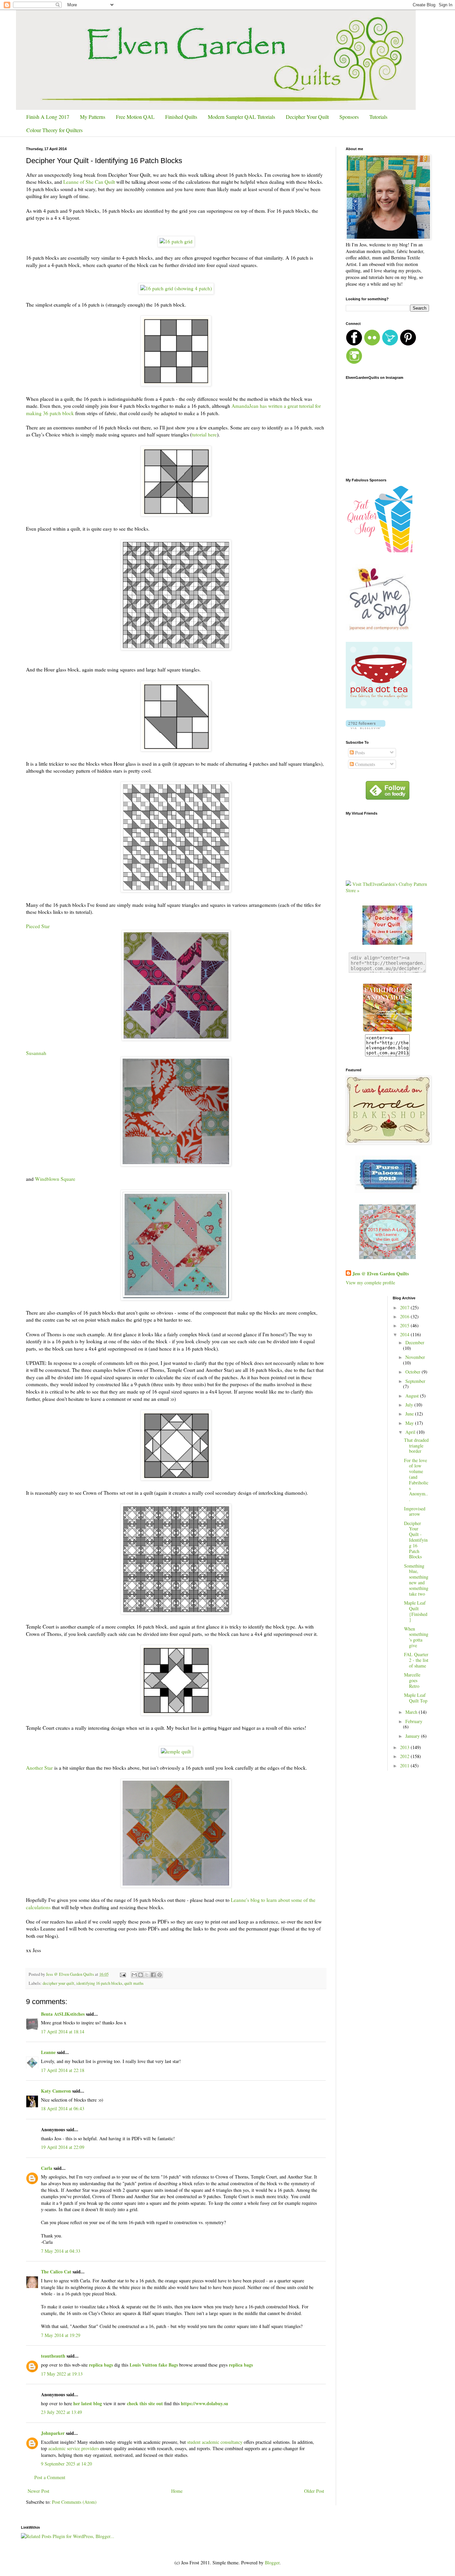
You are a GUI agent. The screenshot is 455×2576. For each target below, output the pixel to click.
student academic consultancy (215, 2442)
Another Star (39, 1768)
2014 (405, 1334)
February (414, 1721)
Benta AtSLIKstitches (63, 2014)
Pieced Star (38, 926)
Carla (47, 2168)
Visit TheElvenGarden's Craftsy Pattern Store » (386, 887)
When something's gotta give (416, 1637)
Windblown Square (55, 1179)
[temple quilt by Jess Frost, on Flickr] (176, 1751)
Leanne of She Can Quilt (88, 182)
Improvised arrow (415, 1511)
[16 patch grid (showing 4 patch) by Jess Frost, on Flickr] (176, 288)
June (410, 1414)
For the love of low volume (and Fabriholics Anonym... (416, 1480)
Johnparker (53, 2433)
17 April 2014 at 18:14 (63, 2032)
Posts (359, 753)
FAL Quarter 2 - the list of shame (416, 1660)
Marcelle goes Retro (412, 1680)
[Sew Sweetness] (387, 1191)
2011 (405, 1766)
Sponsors (349, 117)
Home (177, 2491)
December (415, 1342)
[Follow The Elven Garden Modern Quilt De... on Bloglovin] (366, 727)
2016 (405, 1316)
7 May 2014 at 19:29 (61, 2335)
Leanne (48, 2052)
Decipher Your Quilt (307, 117)
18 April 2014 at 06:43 (63, 2108)
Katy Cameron (56, 2091)
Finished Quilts (181, 117)
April (411, 1432)
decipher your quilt (58, 1983)
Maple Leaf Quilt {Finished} (416, 1611)
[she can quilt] (387, 1257)
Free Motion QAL (135, 117)
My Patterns (93, 117)
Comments (364, 764)
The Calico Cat (56, 2272)
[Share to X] (147, 1975)
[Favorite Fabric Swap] (387, 1031)
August (413, 1396)
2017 (405, 1307)
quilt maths (134, 1983)
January (413, 1736)
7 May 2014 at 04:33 (61, 2251)
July (410, 1405)
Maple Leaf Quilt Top (416, 1698)
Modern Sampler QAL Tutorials (241, 117)
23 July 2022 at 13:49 (61, 2412)
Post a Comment (50, 2477)
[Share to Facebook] (153, 1975)
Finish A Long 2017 (48, 117)
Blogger (272, 2563)
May (410, 1423)
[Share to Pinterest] (160, 1975)
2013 (405, 1747)
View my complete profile (370, 1283)
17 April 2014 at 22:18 (63, 2070)
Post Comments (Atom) (74, 2502)
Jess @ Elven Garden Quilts (381, 1274)
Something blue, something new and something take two (416, 1580)
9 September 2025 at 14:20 (66, 2464)
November (415, 1357)
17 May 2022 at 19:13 (62, 2374)
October (414, 1372)
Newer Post (38, 2491)
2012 (405, 1756)
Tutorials (378, 117)
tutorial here (204, 434)
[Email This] (134, 1975)
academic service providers (74, 2448)
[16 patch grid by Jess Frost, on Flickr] (176, 241)
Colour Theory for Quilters (54, 130)
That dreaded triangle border (416, 1446)
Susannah (36, 1053)
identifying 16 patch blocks (99, 1983)
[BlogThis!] (141, 1975)
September (415, 1381)
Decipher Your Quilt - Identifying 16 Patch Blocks (416, 1540)
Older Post (314, 2491)
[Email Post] (122, 1974)
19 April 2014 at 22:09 (63, 2147)
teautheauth (53, 2356)
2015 (405, 1325)
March (412, 1712)
